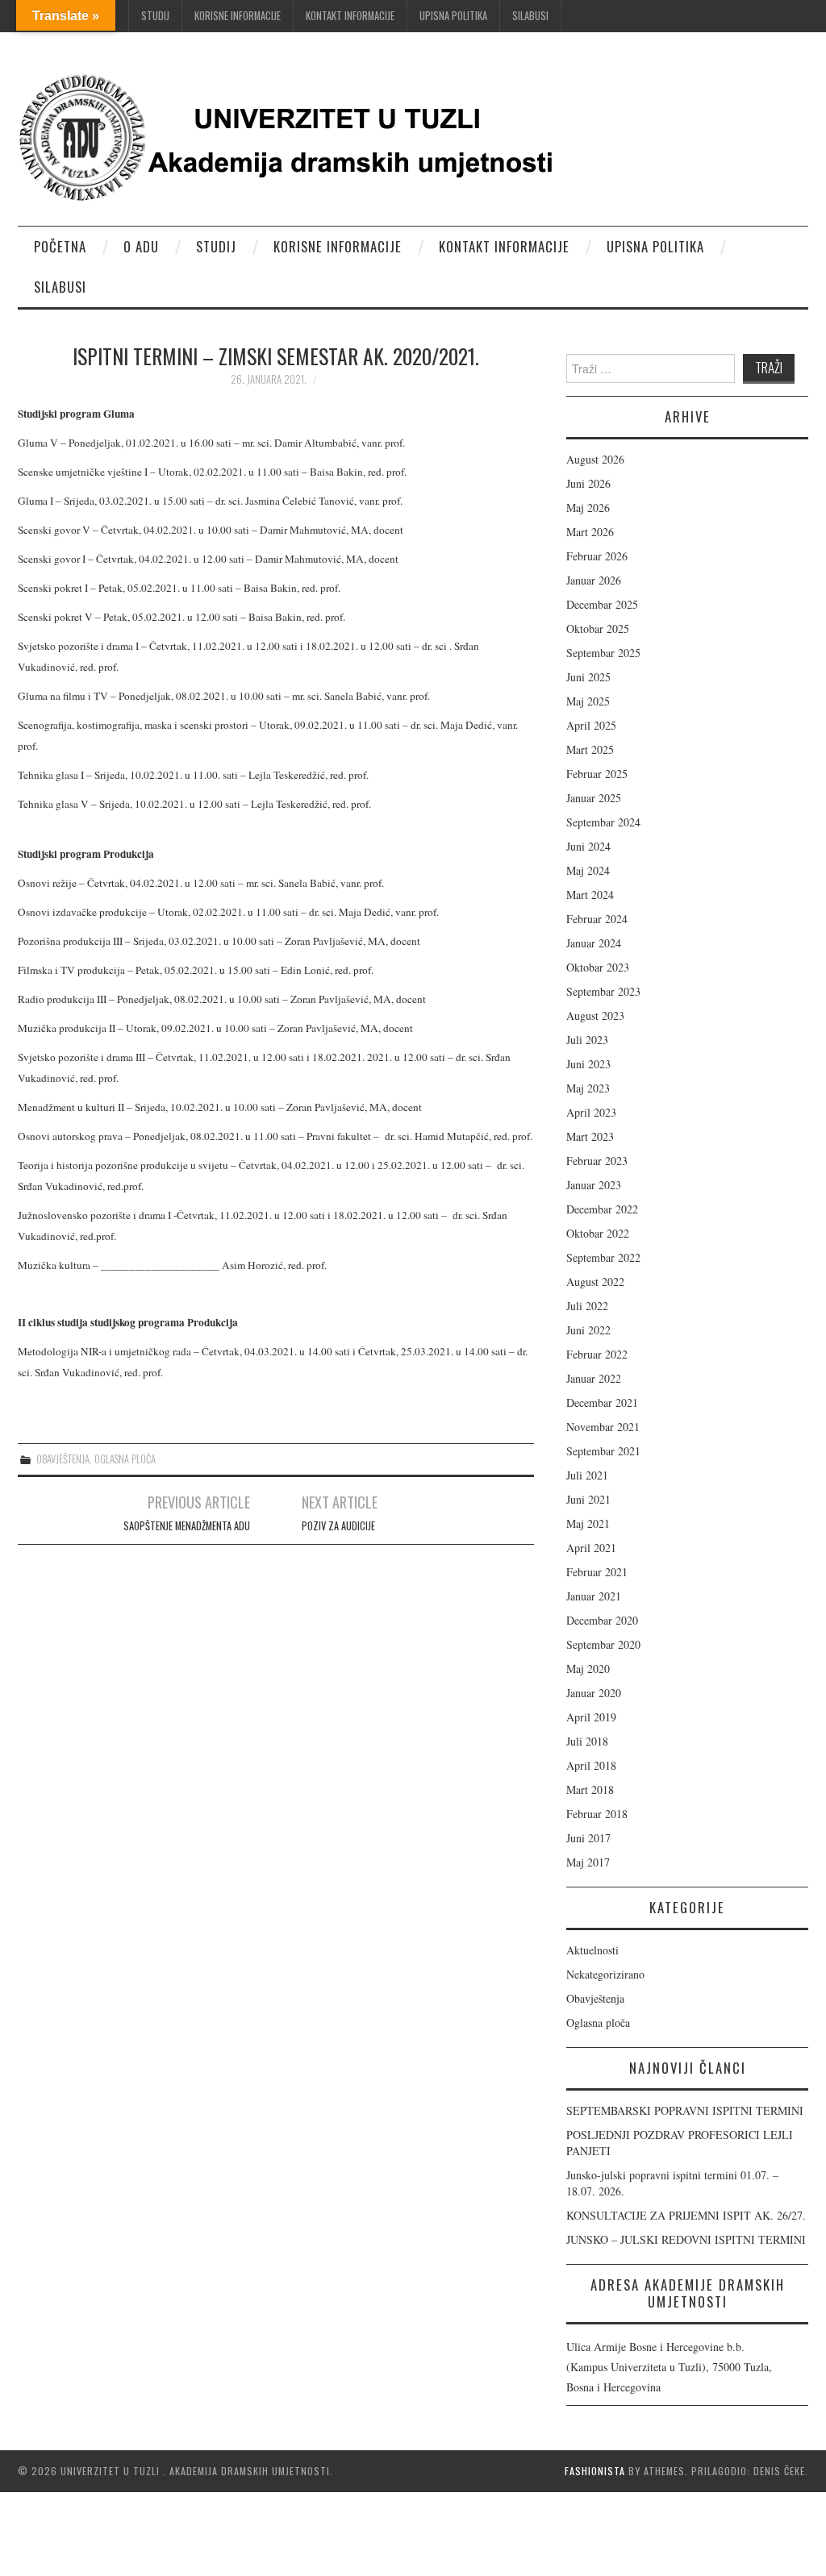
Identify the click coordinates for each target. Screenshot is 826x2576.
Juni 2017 (588, 1838)
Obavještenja (63, 1459)
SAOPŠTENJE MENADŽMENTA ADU (187, 1526)
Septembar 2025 (603, 653)
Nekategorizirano (605, 1974)
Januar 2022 (594, 1378)
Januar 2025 (594, 798)
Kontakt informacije (350, 16)
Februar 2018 (597, 1814)
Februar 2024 (597, 919)
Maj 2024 (588, 870)
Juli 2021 (587, 1475)
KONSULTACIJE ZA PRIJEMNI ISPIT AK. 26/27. (686, 2215)
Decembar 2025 (602, 604)
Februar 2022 (597, 1354)
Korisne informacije (238, 16)
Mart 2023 (590, 1136)
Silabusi (530, 16)
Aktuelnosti (592, 1950)
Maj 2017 (588, 1862)
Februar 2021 (597, 1572)
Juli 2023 (587, 1040)
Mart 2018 (590, 1789)
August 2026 (595, 459)
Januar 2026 (594, 580)
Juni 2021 (588, 1499)
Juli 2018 (587, 1741)
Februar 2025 (597, 774)
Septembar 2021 (603, 1451)
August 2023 (595, 1015)
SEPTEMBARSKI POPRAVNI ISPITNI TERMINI (685, 2110)
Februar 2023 (597, 1161)
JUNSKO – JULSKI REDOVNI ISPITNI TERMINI (686, 2239)
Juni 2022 (588, 1330)
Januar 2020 (594, 1693)
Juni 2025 (588, 677)
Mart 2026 (590, 532)
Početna (60, 246)
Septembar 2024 (603, 822)
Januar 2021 (594, 1596)
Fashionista (595, 2471)
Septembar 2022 (603, 1257)
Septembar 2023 (603, 991)
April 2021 (591, 1548)
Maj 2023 (588, 1088)
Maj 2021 (588, 1523)
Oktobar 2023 (598, 967)
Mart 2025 (590, 749)
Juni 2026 (588, 483)
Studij (155, 16)
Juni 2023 (588, 1064)
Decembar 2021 (602, 1402)
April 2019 (591, 1717)
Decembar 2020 (602, 1620)
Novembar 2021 (603, 1427)
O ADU (141, 246)
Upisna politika (453, 16)
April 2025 (591, 725)
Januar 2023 (594, 1185)
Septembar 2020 (603, 1644)
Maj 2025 (588, 701)
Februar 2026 (597, 556)
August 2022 (595, 1282)
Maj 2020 (588, 1669)
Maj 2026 (588, 508)
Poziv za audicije (338, 1526)
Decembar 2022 (602, 1209)
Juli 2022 (587, 1306)
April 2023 (591, 1112)
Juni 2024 (588, 846)
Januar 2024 (594, 943)
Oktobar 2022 (598, 1233)
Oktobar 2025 (598, 628)
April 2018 (591, 1765)
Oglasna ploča (125, 1459)
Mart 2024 (590, 895)
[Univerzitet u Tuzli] (292, 135)
